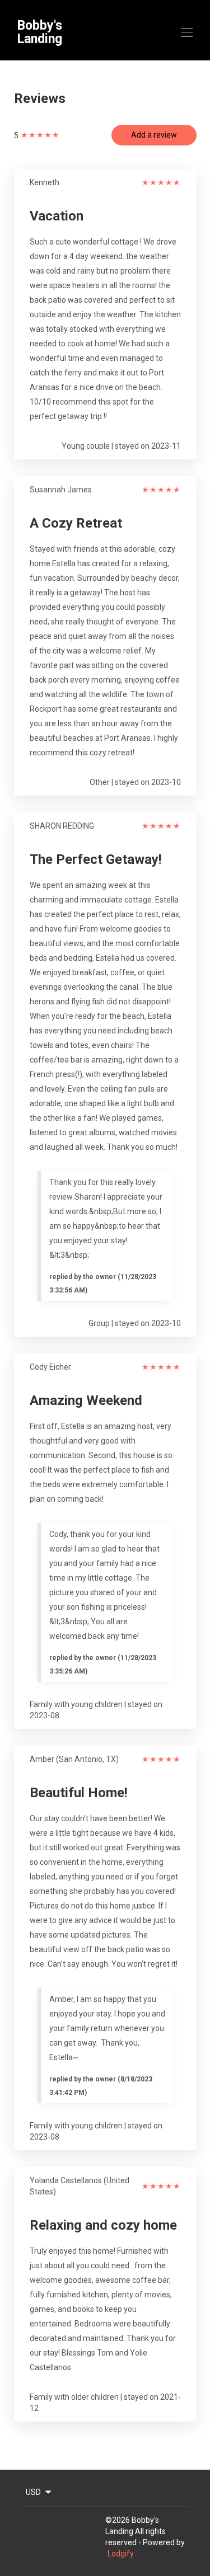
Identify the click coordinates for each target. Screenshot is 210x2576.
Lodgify (121, 2554)
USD (33, 2492)
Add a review (154, 135)
